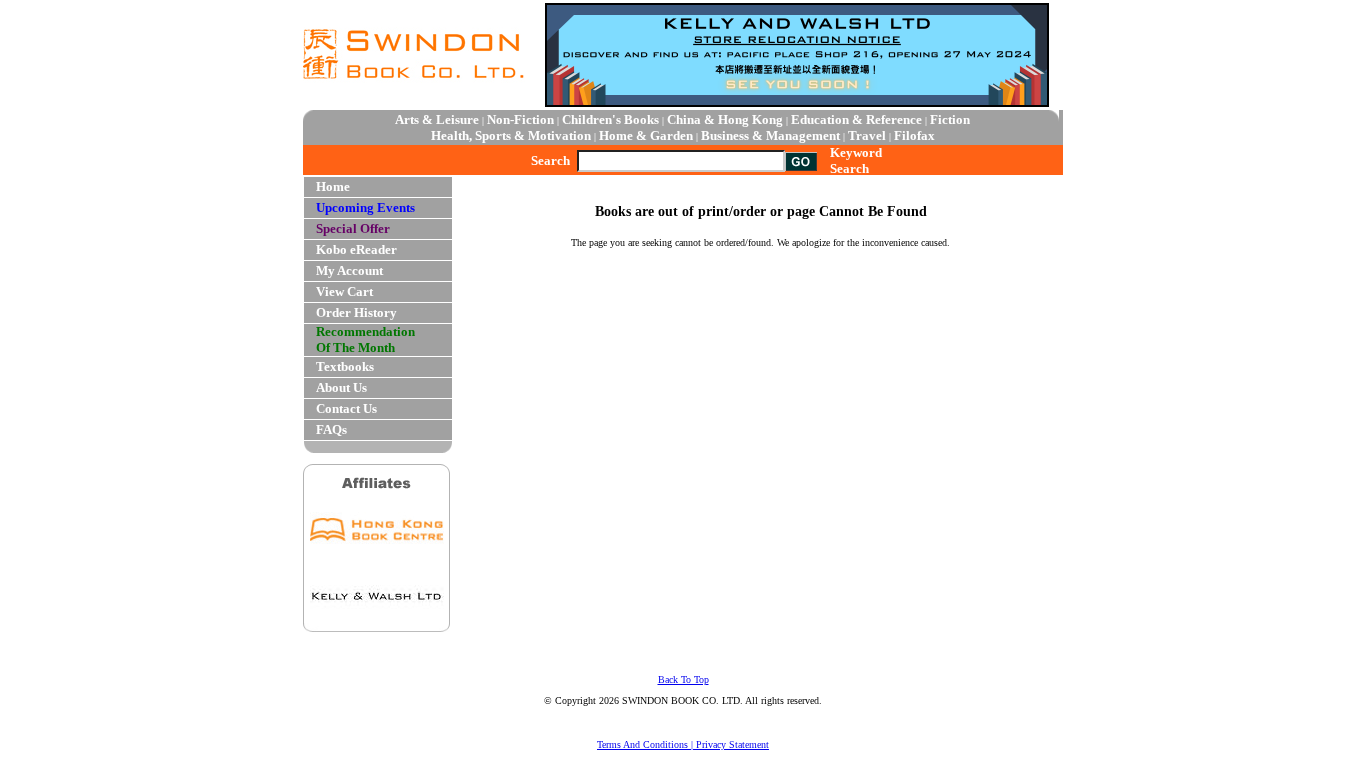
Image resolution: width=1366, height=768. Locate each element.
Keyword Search (856, 160)
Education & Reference (856, 119)
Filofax (914, 135)
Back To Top (683, 679)
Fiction (950, 119)
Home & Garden (646, 135)
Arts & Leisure (437, 119)
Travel (867, 135)
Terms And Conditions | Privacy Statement (683, 744)
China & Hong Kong (725, 119)
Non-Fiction (520, 119)
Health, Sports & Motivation (511, 135)
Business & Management (770, 135)
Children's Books (610, 119)
